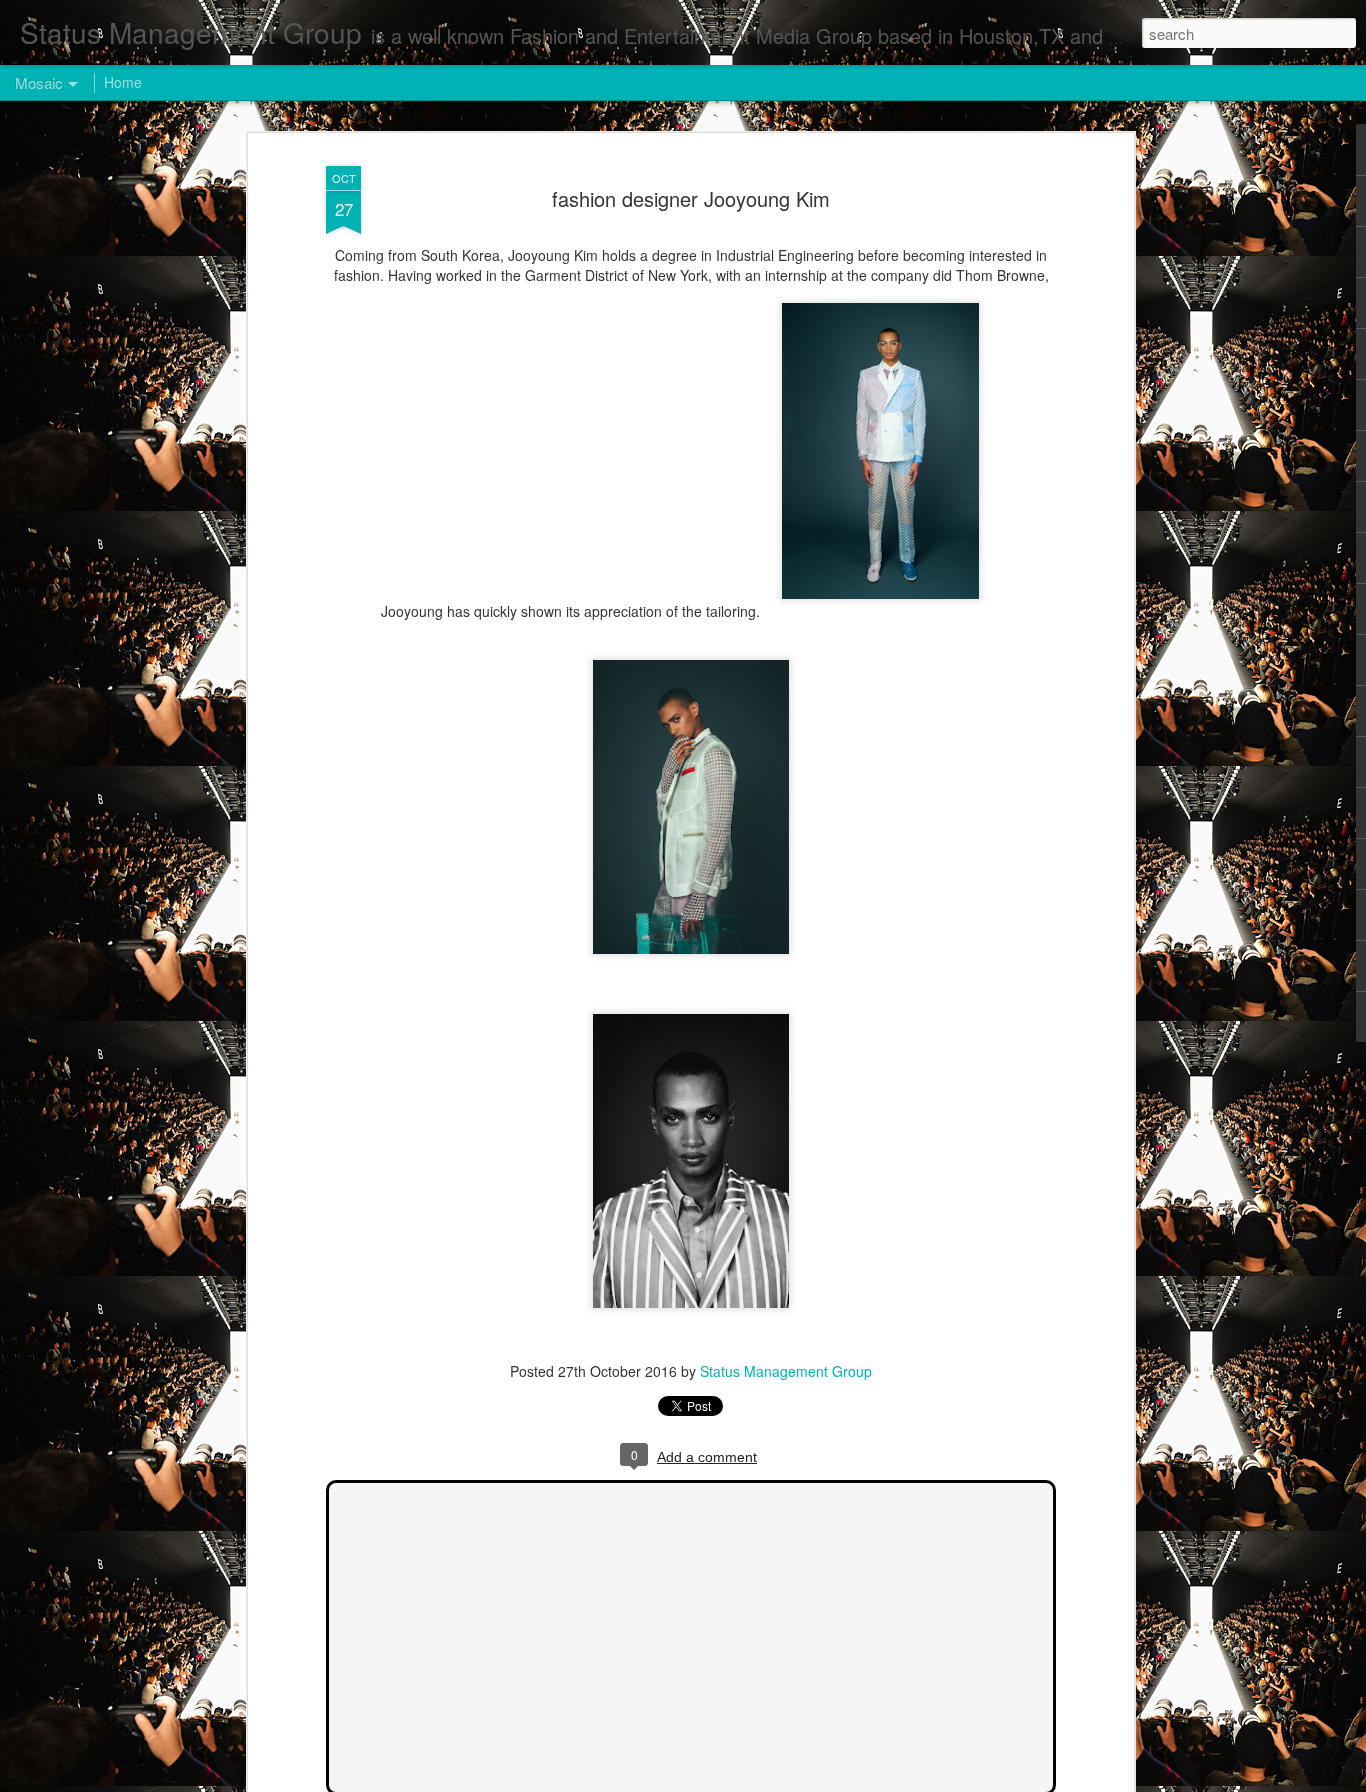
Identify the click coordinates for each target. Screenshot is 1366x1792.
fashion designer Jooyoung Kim (691, 198)
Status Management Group (786, 1371)
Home (123, 82)
